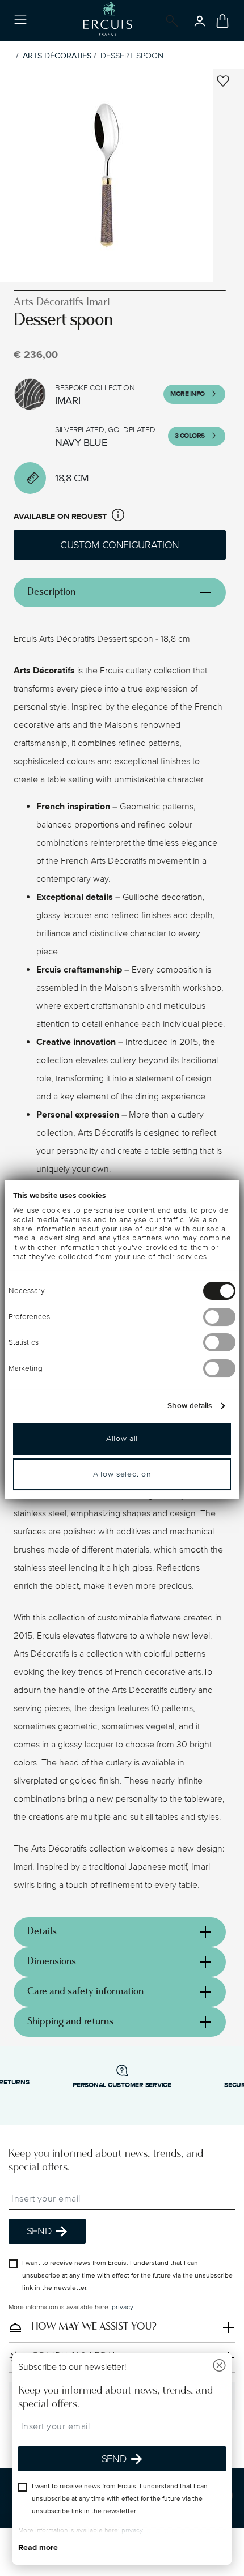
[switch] (219, 1317)
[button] (118, 517)
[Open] (170, 21)
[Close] (220, 2367)
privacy (122, 2307)
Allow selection (122, 1474)
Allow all (122, 1438)
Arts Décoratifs (57, 56)
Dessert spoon (132, 56)
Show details (190, 1406)
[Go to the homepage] (108, 21)
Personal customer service (122, 2085)
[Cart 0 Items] (222, 21)
